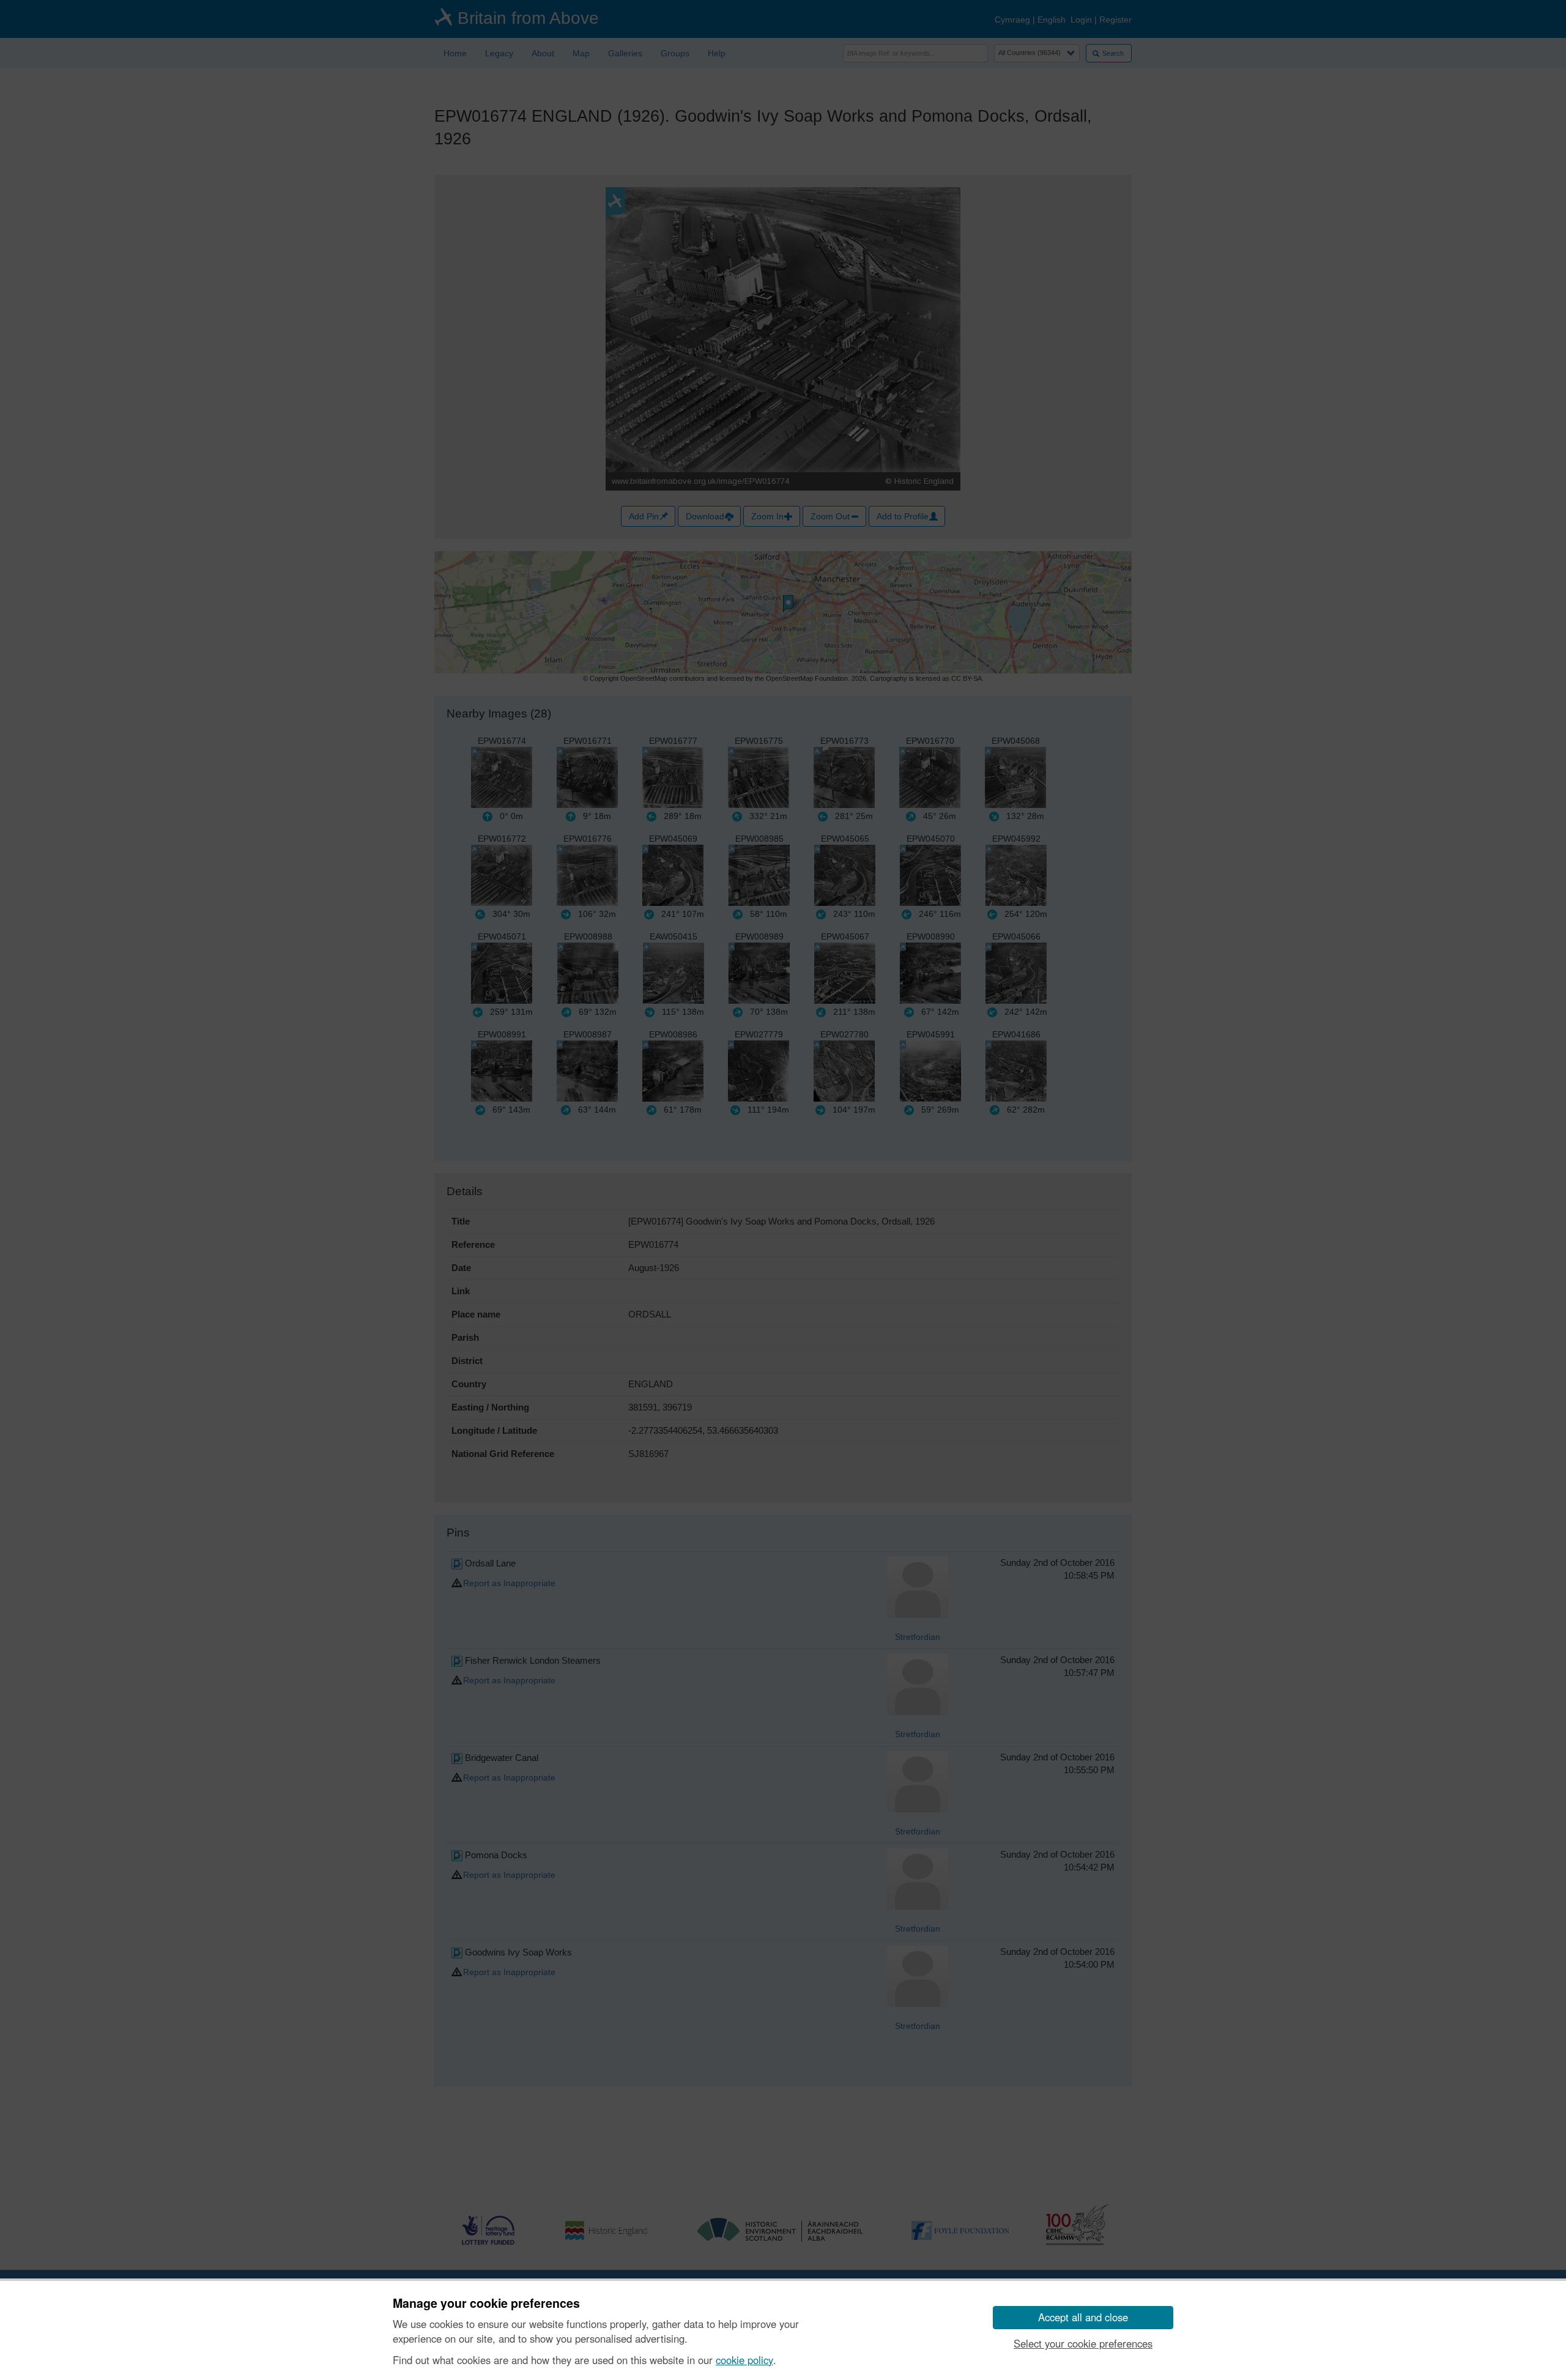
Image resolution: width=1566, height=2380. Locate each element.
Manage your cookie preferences (486, 2304)
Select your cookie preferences (1083, 2343)
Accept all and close (1083, 2317)
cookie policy (744, 2360)
